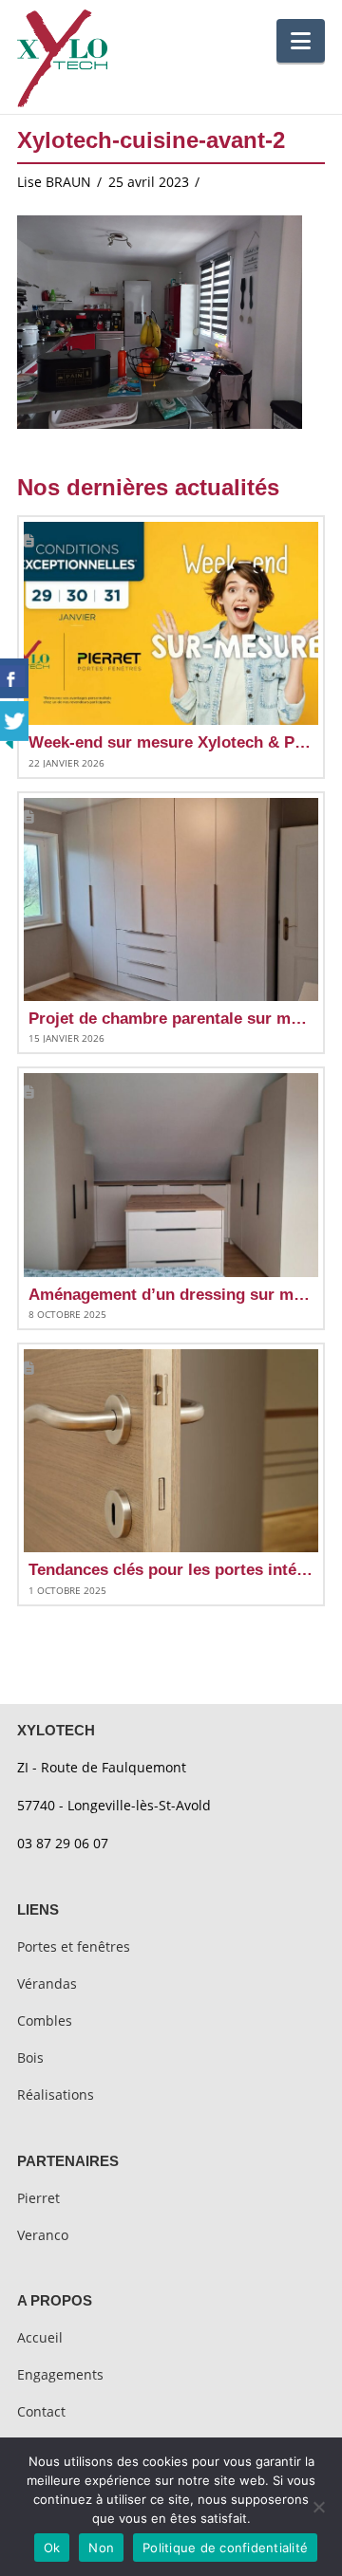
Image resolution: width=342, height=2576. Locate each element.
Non (101, 2548)
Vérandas (47, 1983)
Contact (41, 2411)
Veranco (43, 2235)
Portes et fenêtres (74, 1946)
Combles (45, 2020)
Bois (30, 2057)
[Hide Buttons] (9, 741)
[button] (301, 41)
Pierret (38, 2198)
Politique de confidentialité (225, 2548)
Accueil (40, 2337)
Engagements (60, 2374)
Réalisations (56, 2094)
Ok (52, 2548)
